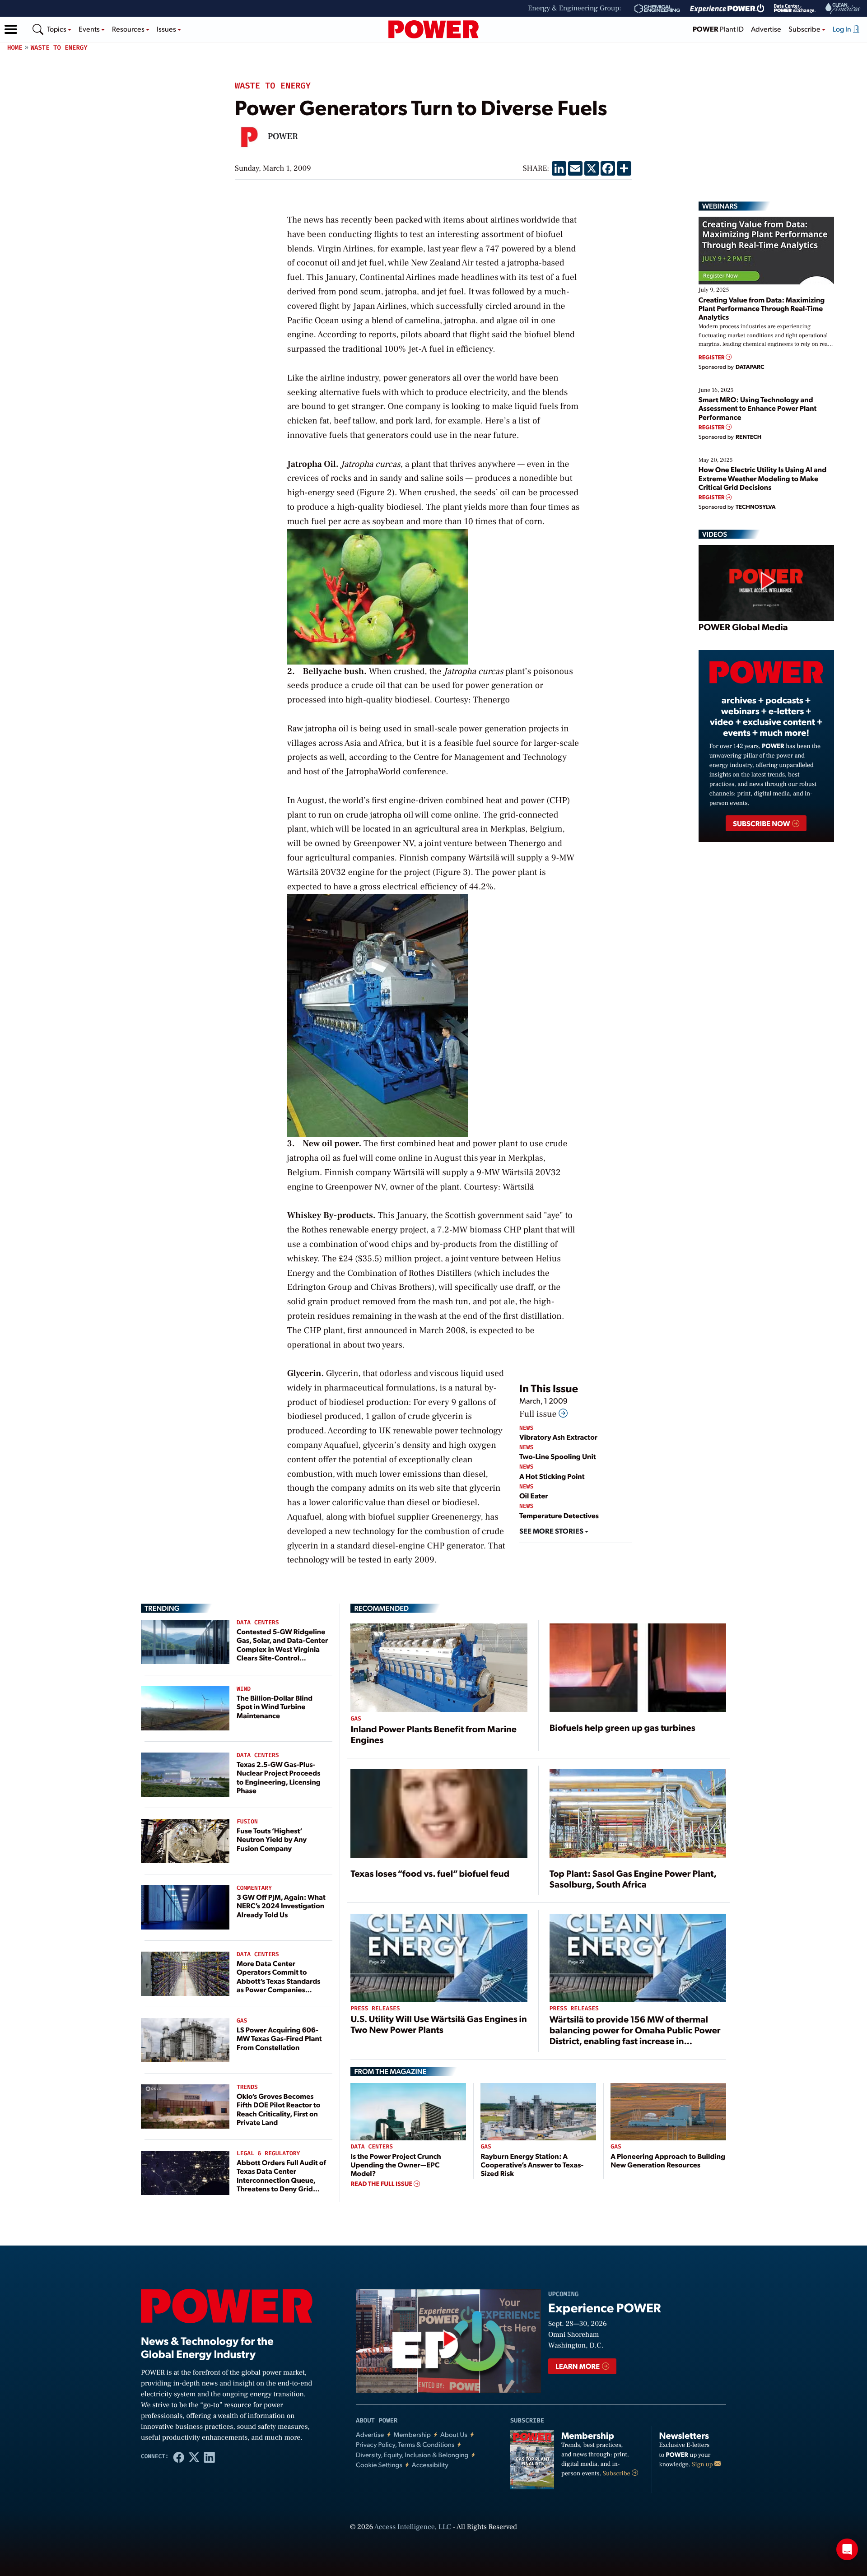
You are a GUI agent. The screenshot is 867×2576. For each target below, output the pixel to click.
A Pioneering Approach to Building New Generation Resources (668, 2160)
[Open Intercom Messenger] (847, 2549)
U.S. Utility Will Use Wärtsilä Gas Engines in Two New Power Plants (438, 2024)
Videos (715, 534)
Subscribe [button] (805, 29)
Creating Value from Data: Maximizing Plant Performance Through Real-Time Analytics (762, 308)
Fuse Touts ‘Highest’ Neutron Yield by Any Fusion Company (272, 1839)
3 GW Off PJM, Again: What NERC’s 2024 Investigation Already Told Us (281, 1905)
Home (15, 48)
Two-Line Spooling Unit (558, 1456)
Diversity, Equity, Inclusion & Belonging (412, 2455)
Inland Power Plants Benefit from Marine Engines (433, 1734)
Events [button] (90, 29)
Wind (244, 1689)
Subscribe (617, 2474)
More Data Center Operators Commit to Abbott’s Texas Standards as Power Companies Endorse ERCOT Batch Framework (279, 1985)
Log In (843, 29)
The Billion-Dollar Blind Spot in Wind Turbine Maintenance (275, 1706)
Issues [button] (167, 29)
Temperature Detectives (559, 1515)
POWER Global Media (743, 627)
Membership (412, 2434)
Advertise (766, 29)
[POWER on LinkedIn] (210, 2457)
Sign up (703, 2464)
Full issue (539, 1414)
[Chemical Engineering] (657, 9)
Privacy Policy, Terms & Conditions (405, 2444)
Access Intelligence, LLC (413, 2527)
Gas (242, 2021)
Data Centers (258, 1623)
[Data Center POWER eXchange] (795, 9)
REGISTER (712, 357)
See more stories (552, 1531)
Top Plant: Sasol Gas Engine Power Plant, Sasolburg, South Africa (633, 1879)
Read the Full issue (382, 2184)
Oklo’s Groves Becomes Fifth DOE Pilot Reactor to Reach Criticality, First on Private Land (278, 2109)
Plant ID (718, 29)
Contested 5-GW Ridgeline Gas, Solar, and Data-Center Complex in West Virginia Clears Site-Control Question (282, 1649)
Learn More (578, 2366)
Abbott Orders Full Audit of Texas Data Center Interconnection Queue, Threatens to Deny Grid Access (281, 2180)
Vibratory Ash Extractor (558, 1437)
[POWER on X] (194, 2457)
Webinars (720, 206)
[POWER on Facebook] (179, 2457)
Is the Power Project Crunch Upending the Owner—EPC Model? (396, 2164)
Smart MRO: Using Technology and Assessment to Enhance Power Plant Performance (758, 408)
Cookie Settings (379, 2465)
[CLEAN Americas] (843, 8)
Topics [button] (57, 29)
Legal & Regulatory (268, 2154)
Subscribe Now (762, 823)
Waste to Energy (59, 48)
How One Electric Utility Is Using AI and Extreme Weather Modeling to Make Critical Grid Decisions (763, 478)
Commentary (254, 1888)
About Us (454, 2434)
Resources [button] (129, 29)
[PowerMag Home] (433, 29)
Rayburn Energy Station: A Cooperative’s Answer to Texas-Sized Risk (532, 2164)
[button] (11, 29)
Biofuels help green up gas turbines (622, 1727)
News (526, 1428)
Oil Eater (534, 1495)
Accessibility (430, 2465)
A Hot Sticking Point (552, 1476)
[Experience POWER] (727, 9)
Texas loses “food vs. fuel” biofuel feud (430, 1873)
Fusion (247, 1822)
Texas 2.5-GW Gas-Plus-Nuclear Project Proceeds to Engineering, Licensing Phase (279, 1777)
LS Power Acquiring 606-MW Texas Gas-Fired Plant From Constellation (279, 2038)
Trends (247, 2087)
